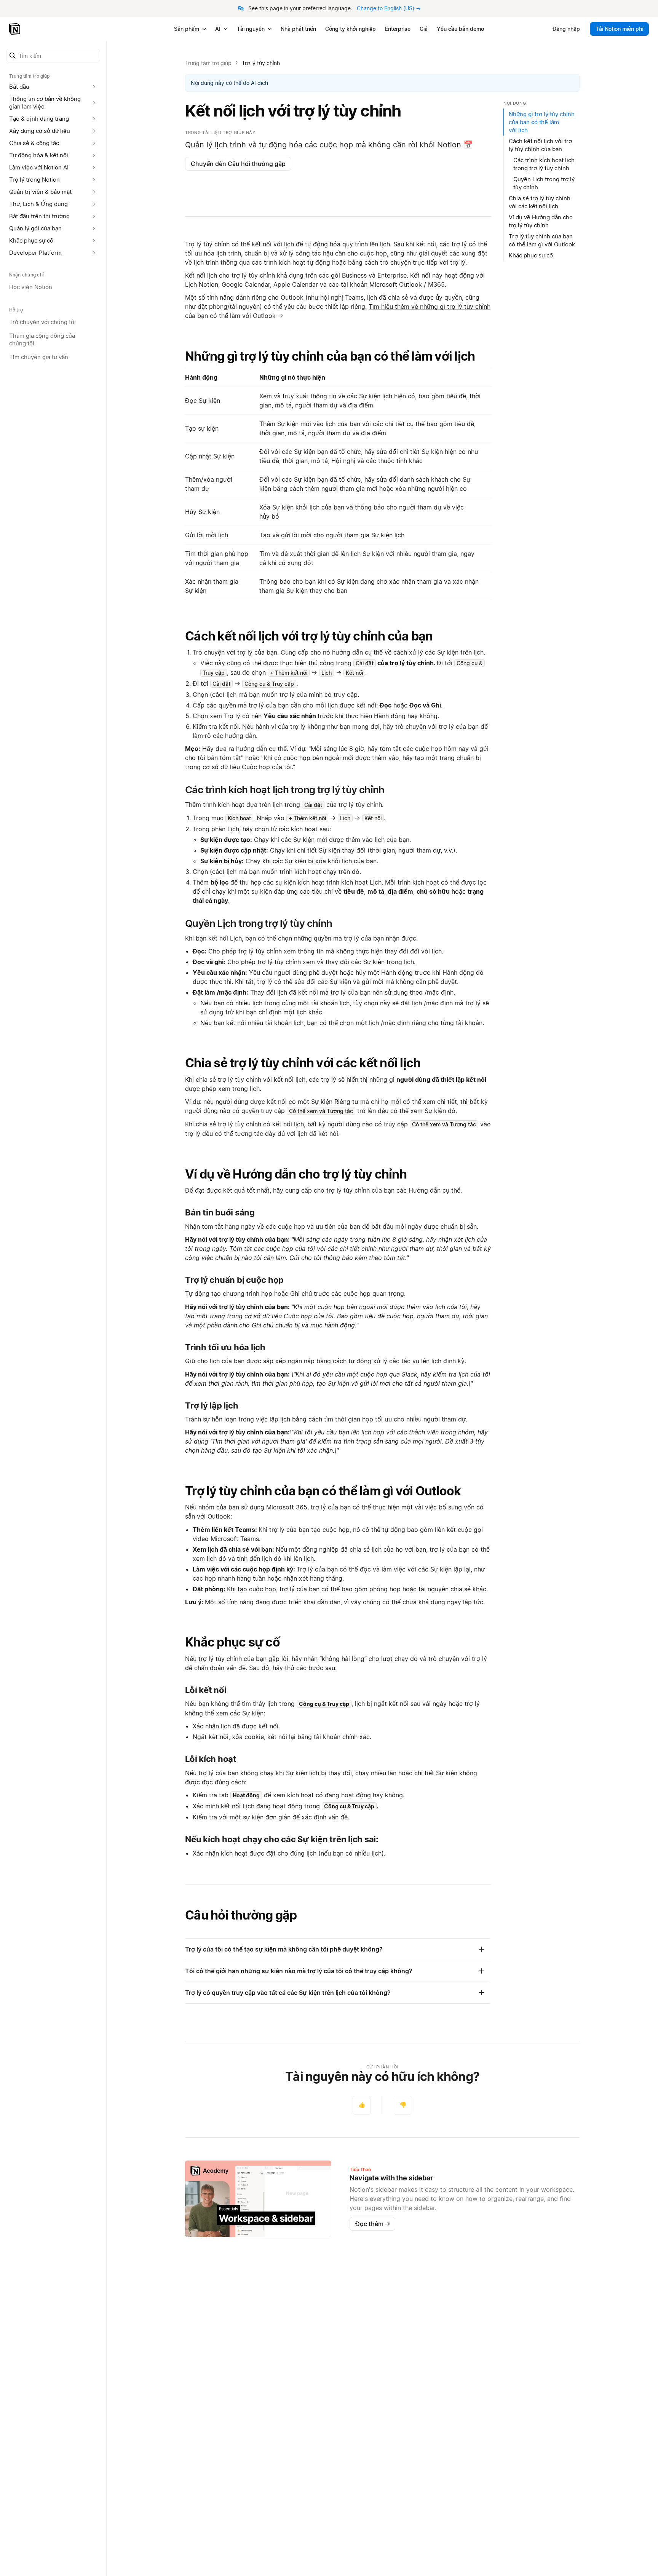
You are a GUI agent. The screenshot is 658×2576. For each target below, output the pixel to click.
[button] (53, 56)
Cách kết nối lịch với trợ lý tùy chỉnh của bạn (309, 636)
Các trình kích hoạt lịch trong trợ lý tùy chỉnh (544, 164)
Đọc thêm (373, 2224)
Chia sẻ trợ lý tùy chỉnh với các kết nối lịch (303, 1063)
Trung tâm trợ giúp (208, 63)
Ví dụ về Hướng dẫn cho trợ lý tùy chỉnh (296, 1174)
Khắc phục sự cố (232, 1642)
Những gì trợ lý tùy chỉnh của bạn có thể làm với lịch (330, 356)
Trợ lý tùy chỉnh (261, 63)
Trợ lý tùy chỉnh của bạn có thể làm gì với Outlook (323, 1491)
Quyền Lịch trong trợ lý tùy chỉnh (544, 183)
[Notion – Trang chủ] (15, 29)
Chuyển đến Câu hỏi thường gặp (238, 164)
